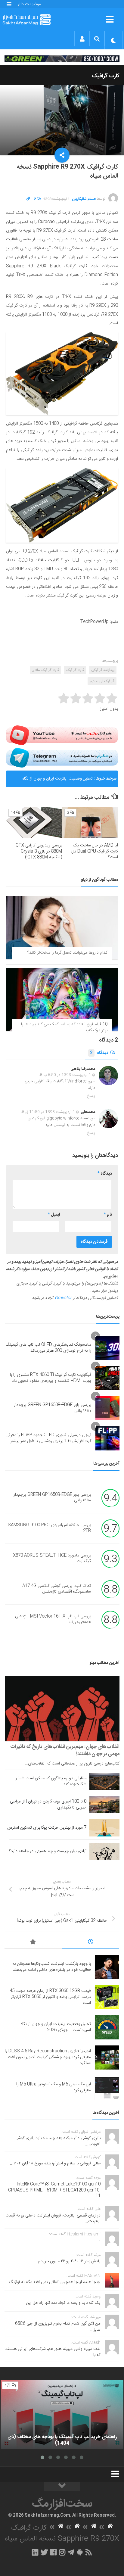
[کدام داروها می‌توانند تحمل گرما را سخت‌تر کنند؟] (62, 928)
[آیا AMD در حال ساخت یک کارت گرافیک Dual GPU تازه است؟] (90, 822)
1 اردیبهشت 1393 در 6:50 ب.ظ (65, 1075)
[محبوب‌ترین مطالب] (33, 1943)
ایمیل (54, 1215)
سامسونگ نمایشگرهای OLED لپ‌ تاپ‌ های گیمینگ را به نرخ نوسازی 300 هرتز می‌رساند (48, 1348)
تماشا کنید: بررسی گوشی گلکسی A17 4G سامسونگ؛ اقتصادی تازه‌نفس (57, 1589)
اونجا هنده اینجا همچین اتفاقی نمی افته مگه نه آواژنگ (55, 2282)
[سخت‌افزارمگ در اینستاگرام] (62, 2552)
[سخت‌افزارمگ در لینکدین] (35, 2552)
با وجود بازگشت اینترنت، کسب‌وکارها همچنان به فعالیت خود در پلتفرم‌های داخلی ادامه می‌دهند (52, 1967)
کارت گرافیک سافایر (46, 670)
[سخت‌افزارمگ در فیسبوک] (53, 2552)
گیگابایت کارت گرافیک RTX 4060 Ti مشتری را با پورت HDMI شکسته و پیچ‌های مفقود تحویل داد (51, 1378)
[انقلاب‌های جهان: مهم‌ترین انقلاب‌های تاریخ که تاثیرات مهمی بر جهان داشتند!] (62, 1709)
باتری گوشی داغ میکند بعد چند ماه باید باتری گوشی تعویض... (57, 2141)
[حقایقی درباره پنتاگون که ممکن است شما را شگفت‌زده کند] (104, 1781)
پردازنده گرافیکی (103, 670)
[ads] (62, 59)
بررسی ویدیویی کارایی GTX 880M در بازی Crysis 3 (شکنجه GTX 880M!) (39, 851)
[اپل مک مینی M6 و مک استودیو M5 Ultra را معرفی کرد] (107, 2088)
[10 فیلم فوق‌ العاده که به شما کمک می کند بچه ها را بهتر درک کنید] (62, 999)
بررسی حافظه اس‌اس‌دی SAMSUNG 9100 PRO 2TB (49, 1528)
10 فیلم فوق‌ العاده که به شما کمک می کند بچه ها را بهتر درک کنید (64, 1027)
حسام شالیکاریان (84, 199)
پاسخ (91, 1096)
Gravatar (63, 1298)
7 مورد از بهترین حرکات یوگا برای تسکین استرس (47, 1828)
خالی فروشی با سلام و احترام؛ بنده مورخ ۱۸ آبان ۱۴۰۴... (55, 2163)
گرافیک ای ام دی (102, 681)
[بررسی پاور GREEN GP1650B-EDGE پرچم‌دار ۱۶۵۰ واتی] (107, 1408)
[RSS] (89, 2552)
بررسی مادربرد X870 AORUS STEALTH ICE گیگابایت (52, 1559)
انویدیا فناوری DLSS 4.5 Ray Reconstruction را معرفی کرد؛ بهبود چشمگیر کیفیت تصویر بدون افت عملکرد (48, 2057)
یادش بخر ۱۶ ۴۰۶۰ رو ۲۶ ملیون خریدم (69, 2261)
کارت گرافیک (106, 76)
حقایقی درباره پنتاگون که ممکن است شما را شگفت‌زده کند (51, 1781)
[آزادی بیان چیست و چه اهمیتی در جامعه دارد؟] (104, 1851)
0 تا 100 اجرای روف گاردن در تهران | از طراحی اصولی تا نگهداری (48, 1805)
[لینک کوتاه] (28, 199)
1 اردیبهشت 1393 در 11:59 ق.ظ (48, 1112)
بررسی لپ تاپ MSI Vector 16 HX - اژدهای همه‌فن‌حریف (53, 1619)
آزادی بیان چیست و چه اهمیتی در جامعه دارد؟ (48, 1851)
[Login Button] (82, 39)
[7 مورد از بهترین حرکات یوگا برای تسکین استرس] (104, 1828)
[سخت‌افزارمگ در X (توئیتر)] (44, 2552)
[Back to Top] (62, 2487)
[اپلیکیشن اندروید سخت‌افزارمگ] (80, 2552)
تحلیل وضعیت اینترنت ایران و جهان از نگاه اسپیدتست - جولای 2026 (57, 781)
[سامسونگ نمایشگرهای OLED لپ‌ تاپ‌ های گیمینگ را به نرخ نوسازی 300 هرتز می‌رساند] (107, 1348)
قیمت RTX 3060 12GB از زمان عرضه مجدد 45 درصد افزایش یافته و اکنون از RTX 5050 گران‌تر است (50, 1997)
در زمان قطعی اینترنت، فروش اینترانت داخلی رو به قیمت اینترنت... (53, 2219)
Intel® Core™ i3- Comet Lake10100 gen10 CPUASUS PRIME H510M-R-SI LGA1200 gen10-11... (54, 2190)
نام (108, 1215)
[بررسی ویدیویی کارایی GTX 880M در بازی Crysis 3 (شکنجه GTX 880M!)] (34, 822)
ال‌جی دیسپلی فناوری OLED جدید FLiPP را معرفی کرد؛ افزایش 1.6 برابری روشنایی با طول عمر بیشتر (48, 1438)
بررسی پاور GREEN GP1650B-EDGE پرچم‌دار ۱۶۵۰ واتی (53, 1408)
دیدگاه (99, 1053)
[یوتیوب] (62, 735)
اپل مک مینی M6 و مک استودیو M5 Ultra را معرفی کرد (54, 2087)
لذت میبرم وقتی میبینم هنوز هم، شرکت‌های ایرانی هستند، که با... (53, 2352)
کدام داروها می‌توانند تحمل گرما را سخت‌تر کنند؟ (67, 953)
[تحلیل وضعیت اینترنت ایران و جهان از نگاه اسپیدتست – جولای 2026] (107, 2027)
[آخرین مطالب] (91, 1943)
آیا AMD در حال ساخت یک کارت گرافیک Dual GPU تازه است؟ (94, 851)
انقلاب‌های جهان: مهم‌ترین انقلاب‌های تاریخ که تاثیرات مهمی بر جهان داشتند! (65, 1750)
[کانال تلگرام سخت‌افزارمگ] (71, 2552)
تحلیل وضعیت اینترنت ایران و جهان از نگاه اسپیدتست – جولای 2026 (56, 2027)
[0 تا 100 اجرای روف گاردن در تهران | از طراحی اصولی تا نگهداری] (104, 1805)
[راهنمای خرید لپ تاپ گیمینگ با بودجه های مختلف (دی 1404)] (62, 2415)
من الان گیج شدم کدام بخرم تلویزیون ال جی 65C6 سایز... (58, 2327)
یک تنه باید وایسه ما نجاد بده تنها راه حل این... (61, 2303)
